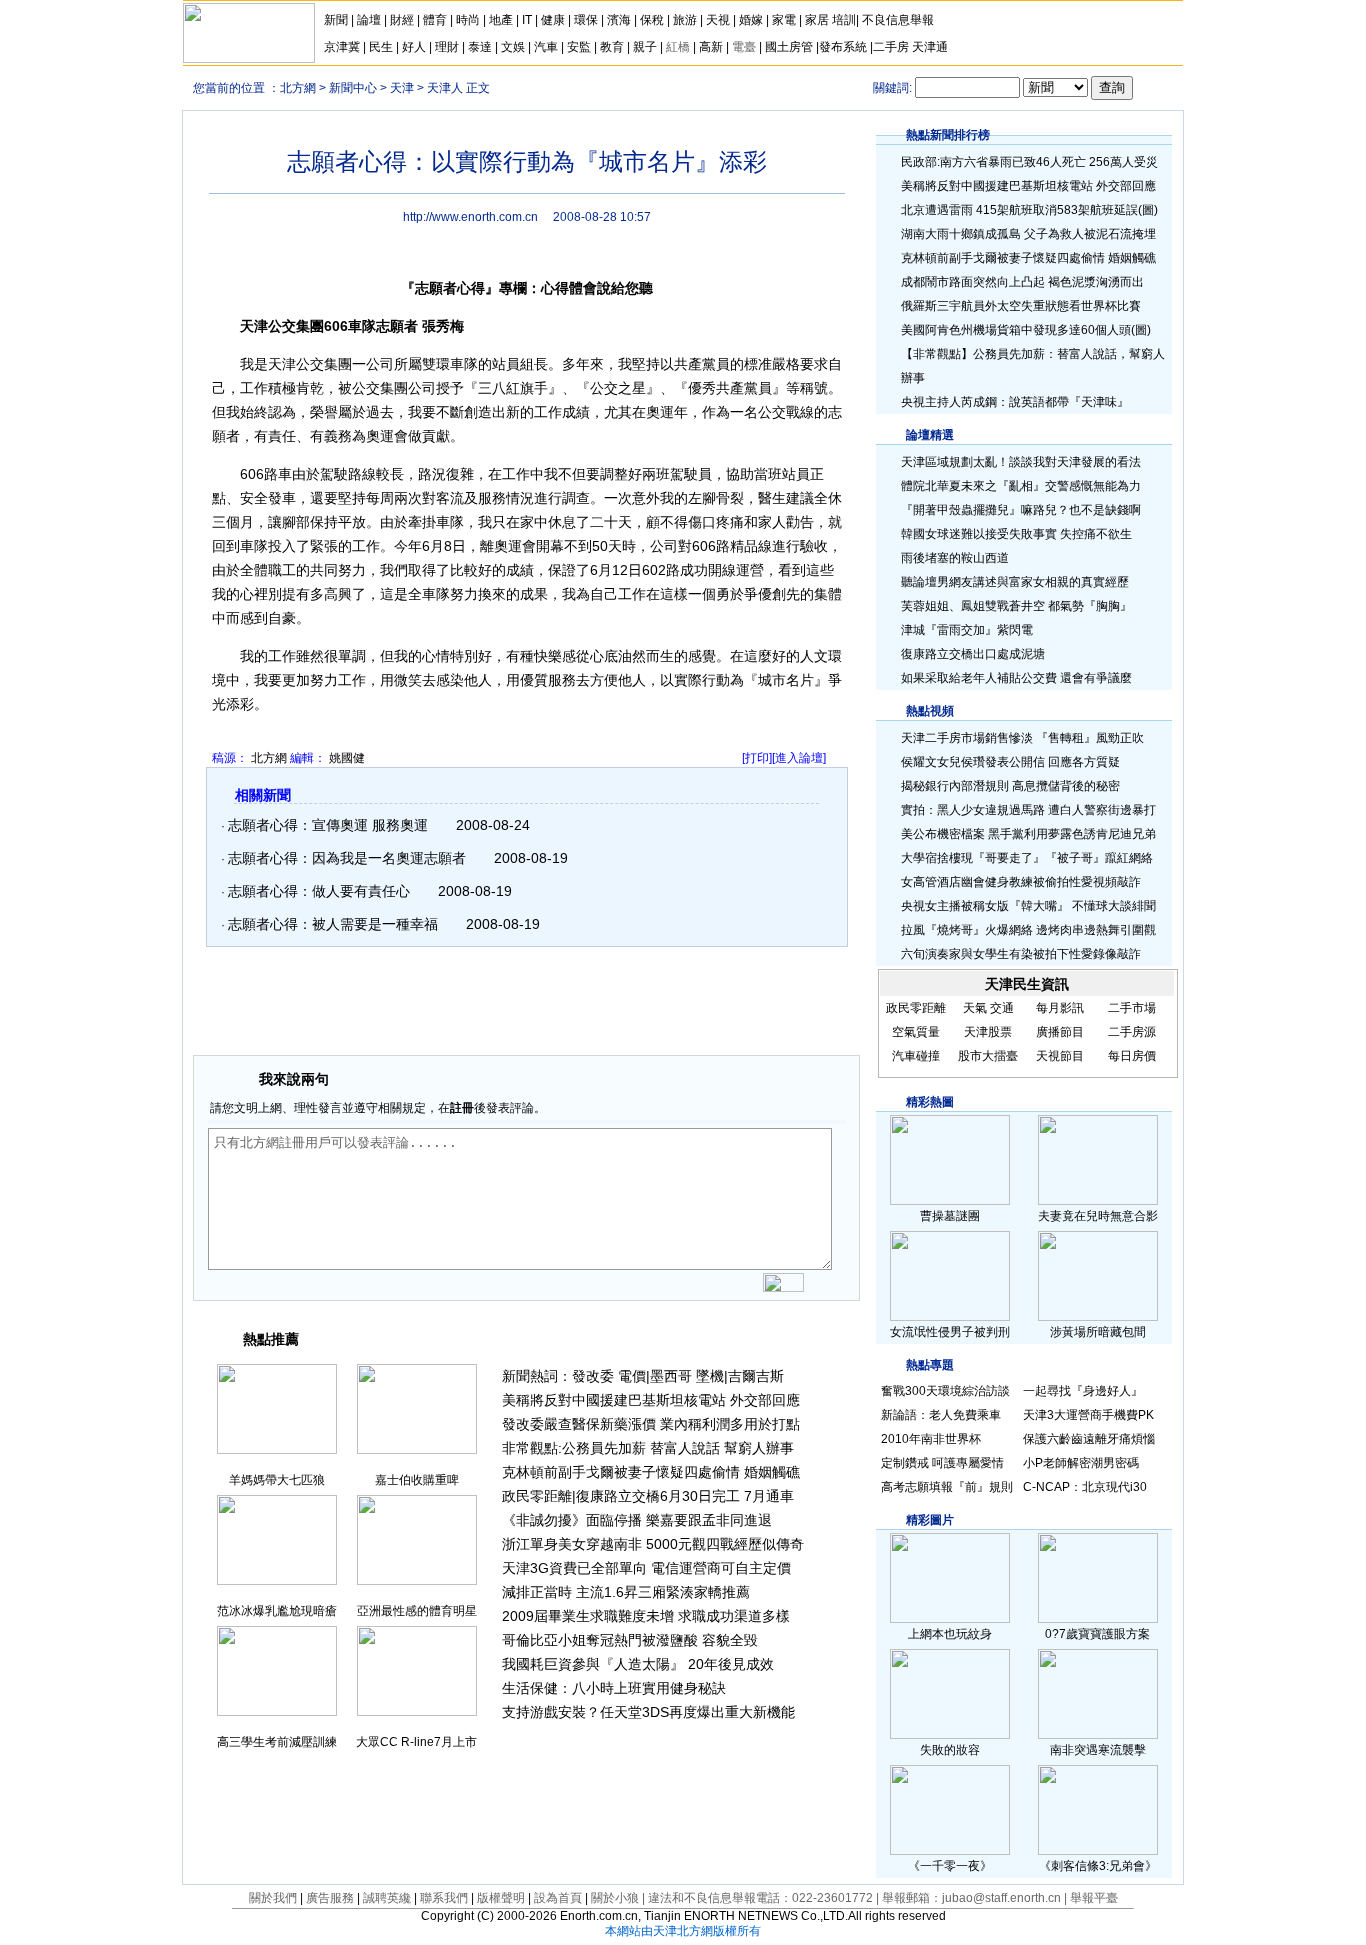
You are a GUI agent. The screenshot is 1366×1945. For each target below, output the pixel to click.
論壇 (369, 20)
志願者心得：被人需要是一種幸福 (333, 924)
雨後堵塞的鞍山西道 (955, 558)
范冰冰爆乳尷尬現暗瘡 (277, 1611)
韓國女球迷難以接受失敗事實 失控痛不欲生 (1016, 534)
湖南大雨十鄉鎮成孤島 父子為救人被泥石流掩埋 (1028, 234)
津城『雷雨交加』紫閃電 (967, 630)
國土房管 (789, 47)
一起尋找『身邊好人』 (1083, 1391)
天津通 (930, 47)
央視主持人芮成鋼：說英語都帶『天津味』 (1015, 402)
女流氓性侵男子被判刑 (950, 1332)
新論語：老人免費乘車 (941, 1415)
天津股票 (988, 1032)
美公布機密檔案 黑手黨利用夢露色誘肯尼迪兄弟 (1028, 834)
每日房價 (1132, 1056)
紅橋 (678, 47)
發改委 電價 (609, 1376)
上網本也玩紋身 (950, 1634)
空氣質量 (916, 1032)
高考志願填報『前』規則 (947, 1487)
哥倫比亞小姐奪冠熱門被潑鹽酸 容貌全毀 (630, 1640)
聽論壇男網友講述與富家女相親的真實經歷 (1015, 582)
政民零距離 (537, 1496)
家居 (817, 20)
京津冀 (343, 47)
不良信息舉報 (898, 20)
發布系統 (843, 47)
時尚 (468, 20)
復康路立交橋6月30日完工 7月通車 (685, 1496)
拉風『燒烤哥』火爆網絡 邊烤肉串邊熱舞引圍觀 (1028, 930)
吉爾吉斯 (756, 1376)
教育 (612, 47)
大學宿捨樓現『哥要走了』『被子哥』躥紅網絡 (1027, 858)
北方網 (298, 88)
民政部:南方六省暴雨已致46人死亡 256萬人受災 (1029, 162)
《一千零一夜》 (950, 1866)
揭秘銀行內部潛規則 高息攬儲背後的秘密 (1010, 786)
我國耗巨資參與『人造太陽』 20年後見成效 (638, 1664)
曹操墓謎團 (950, 1216)
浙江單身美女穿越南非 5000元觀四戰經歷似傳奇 (653, 1544)
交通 (1002, 1008)
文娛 (513, 47)
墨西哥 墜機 (687, 1376)
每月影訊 (1060, 1008)
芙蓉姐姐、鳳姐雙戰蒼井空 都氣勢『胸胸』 (1016, 606)
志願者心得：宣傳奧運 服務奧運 (328, 825)
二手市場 (1132, 1008)
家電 (784, 20)
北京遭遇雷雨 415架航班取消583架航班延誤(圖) (1029, 210)
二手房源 (1132, 1032)
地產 (501, 20)
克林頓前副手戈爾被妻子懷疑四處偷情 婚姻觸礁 (651, 1472)
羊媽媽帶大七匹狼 (277, 1480)
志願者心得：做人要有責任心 (319, 891)
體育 (435, 20)
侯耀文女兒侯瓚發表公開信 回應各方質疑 (1010, 762)
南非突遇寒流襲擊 (1098, 1750)
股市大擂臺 (988, 1056)
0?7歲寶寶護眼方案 (1097, 1634)
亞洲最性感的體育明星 (417, 1611)
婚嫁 (751, 20)
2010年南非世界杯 (931, 1439)
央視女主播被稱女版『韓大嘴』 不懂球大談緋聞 (1028, 906)
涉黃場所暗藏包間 (1098, 1332)
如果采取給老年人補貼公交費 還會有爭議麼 (1016, 678)
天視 (718, 20)
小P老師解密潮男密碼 (1081, 1463)
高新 (711, 47)
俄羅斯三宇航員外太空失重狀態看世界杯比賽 (1021, 306)
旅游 (685, 20)
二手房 (891, 47)
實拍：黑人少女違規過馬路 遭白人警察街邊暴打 (1028, 810)
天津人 (445, 88)
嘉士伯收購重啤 (417, 1480)
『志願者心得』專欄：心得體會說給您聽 (527, 288)
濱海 (619, 20)
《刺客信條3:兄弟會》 (1098, 1866)
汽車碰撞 (916, 1056)
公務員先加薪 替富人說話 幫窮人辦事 (678, 1448)
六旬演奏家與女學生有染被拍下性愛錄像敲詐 (1021, 954)
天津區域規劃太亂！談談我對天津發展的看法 (1021, 462)
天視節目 (1060, 1056)
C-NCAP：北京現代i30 (1085, 1487)
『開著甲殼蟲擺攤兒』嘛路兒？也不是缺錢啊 (1021, 510)
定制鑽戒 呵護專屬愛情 (942, 1463)
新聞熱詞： (537, 1376)
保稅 (652, 20)
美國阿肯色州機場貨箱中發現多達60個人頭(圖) (1026, 330)
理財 (447, 47)
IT (527, 20)
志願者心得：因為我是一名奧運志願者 (347, 858)
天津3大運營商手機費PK (1088, 1415)
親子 (645, 47)
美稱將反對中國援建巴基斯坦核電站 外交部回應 (651, 1400)
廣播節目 (1060, 1032)
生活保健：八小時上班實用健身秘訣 (614, 1688)
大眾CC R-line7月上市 (416, 1742)
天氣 (975, 1008)
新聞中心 (353, 88)
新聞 (336, 20)
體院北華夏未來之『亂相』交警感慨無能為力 (1021, 486)
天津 (402, 88)
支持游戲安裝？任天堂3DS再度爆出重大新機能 (648, 1712)
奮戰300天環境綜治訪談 (945, 1391)
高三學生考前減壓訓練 (277, 1742)
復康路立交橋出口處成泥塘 (973, 654)
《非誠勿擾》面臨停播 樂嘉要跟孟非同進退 (637, 1520)
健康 (553, 20)
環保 (586, 20)
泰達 (480, 47)
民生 (381, 47)
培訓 (844, 20)
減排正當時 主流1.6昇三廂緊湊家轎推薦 (626, 1592)
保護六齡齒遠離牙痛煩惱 (1089, 1439)
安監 (579, 47)
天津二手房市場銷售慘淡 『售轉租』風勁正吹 (1022, 738)
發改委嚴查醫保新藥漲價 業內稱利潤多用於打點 (651, 1424)
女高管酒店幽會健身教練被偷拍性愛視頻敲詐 (1021, 882)
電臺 (744, 47)
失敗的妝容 (950, 1750)
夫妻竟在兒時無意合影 (1098, 1216)
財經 (402, 20)
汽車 (546, 47)
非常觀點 (530, 1448)
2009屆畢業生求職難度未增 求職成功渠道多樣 (646, 1616)
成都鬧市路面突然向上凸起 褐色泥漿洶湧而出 (1022, 282)
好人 (414, 47)
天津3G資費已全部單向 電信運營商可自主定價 (646, 1568)
